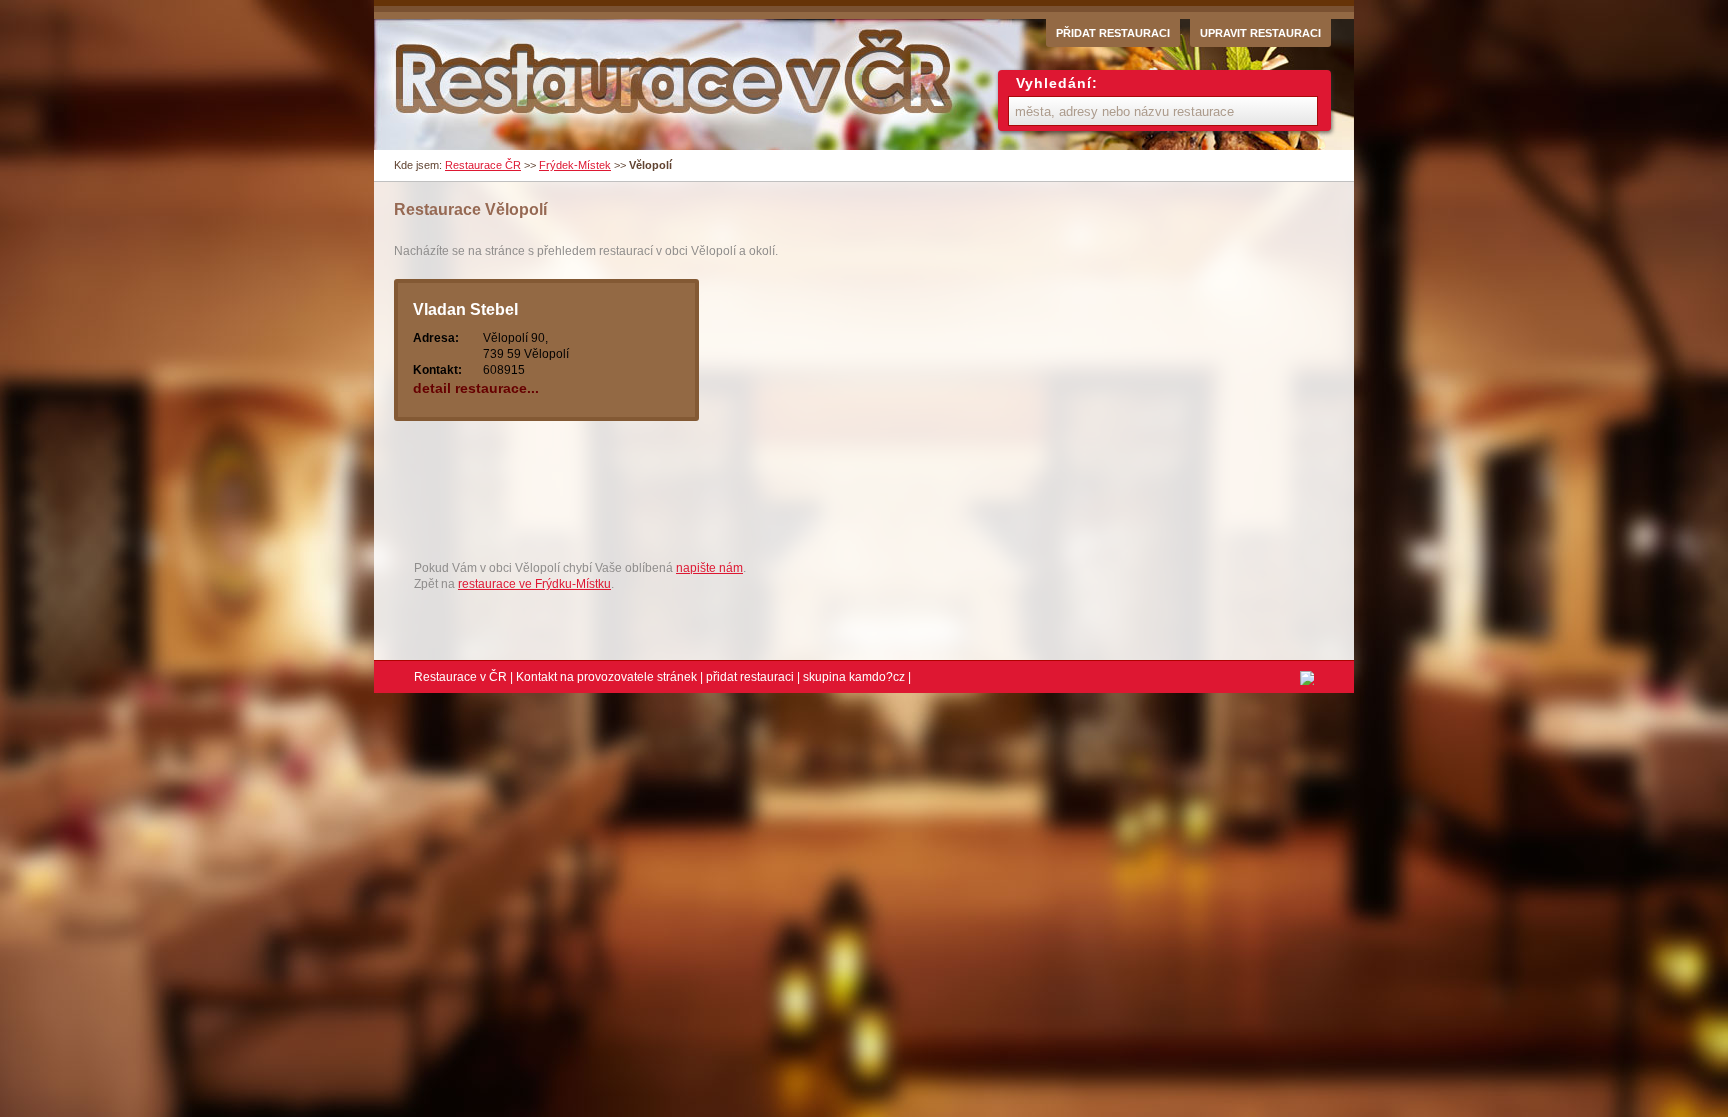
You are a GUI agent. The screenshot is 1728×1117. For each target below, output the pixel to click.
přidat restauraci (750, 677)
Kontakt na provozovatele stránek (606, 677)
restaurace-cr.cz (676, 84)
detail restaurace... (476, 388)
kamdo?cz (877, 677)
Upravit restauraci (1260, 33)
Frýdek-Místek (575, 165)
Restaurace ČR (483, 165)
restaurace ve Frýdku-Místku (534, 584)
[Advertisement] (758, 498)
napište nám (709, 568)
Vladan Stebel (465, 309)
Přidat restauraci (1113, 33)
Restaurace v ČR (460, 677)
